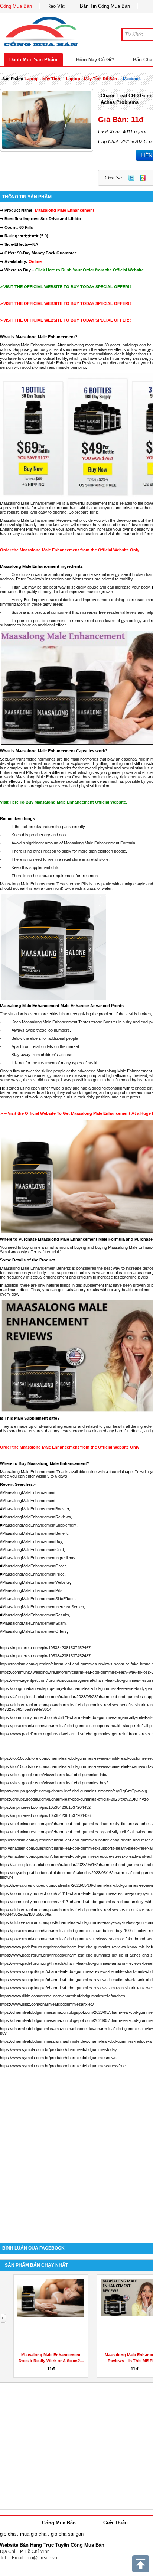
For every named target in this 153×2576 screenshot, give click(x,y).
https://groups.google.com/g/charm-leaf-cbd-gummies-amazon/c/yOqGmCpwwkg (74, 1791)
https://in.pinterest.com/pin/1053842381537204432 (45, 1807)
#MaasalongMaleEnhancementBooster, (35, 1509)
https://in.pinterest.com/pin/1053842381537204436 (45, 1815)
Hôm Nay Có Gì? (95, 60)
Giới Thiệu (115, 2523)
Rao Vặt (56, 6)
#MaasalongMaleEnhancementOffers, (34, 1631)
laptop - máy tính (42, 79)
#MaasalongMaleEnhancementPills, (32, 1590)
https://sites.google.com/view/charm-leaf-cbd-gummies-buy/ (54, 1783)
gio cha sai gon (67, 2534)
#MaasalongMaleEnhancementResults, (35, 1615)
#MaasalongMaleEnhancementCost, (32, 1550)
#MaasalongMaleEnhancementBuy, (32, 1541)
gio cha (8, 2534)
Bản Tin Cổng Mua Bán (105, 6)
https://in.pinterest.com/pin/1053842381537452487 (45, 1656)
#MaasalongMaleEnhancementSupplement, (39, 1525)
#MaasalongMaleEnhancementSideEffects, (38, 1599)
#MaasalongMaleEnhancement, (28, 1492)
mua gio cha (33, 2534)
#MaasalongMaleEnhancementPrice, (33, 1574)
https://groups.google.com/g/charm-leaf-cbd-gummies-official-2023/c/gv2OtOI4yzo (74, 1799)
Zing (143, 178)
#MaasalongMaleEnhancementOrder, (33, 1566)
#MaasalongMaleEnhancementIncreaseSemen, (43, 1607)
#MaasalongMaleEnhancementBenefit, (34, 1533)
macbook (132, 79)
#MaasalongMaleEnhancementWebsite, (35, 1582)
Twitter (131, 178)
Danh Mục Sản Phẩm (33, 60)
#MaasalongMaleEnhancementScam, (33, 1623)
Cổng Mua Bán (16, 6)
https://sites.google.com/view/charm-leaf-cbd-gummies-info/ (54, 1775)
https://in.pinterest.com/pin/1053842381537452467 (45, 1648)
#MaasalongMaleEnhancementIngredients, (38, 1558)
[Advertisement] (76, 2152)
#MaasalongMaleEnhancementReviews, (36, 1517)
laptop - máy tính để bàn (92, 79)
